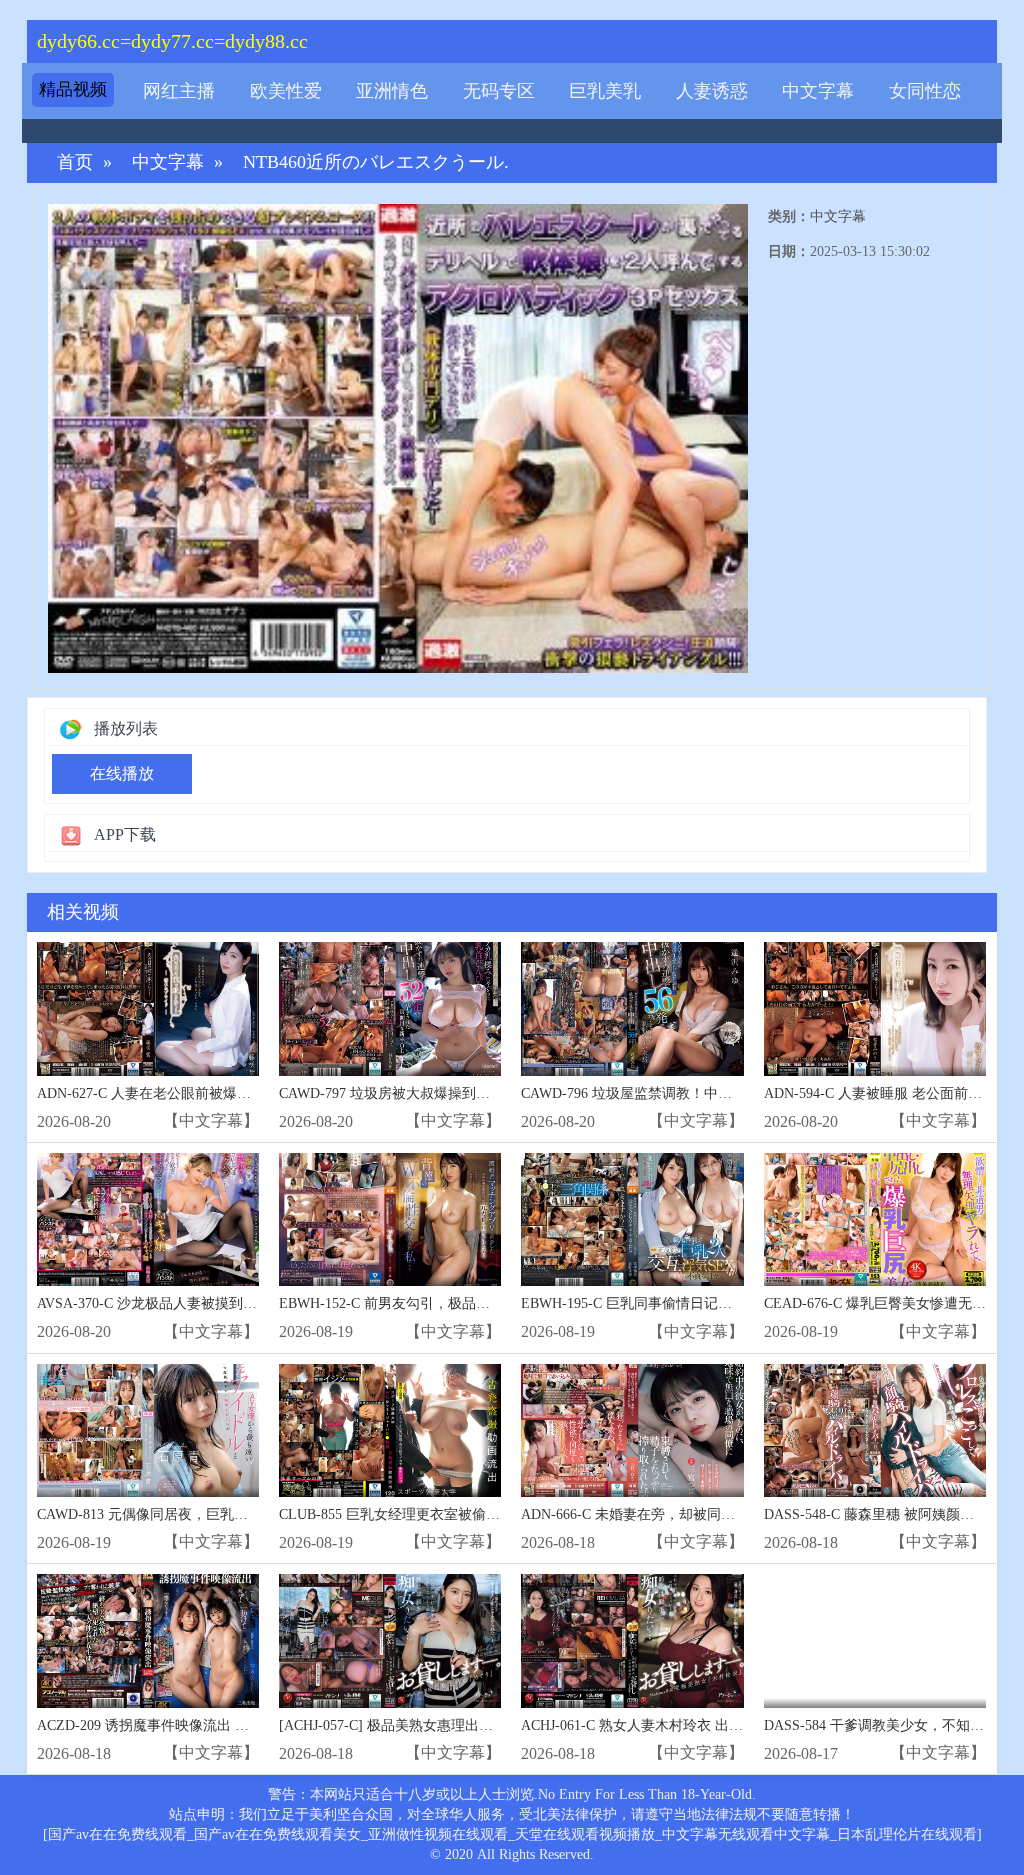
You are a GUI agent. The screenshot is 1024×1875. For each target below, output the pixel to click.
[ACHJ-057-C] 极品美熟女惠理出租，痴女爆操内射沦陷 (449, 1725)
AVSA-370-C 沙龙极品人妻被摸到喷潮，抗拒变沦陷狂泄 (210, 1303)
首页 (75, 162)
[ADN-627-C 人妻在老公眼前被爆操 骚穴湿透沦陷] (148, 1008)
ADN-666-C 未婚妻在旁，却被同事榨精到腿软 (663, 1514)
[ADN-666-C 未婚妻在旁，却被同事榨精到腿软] (632, 1430)
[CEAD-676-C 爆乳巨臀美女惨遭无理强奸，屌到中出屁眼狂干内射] (875, 1219)
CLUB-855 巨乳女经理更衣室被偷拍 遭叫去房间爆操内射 (454, 1514)
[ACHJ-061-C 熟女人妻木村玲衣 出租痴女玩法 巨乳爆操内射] (632, 1640)
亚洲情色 (392, 91)
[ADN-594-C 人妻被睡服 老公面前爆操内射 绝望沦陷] (875, 1008)
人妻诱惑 (712, 91)
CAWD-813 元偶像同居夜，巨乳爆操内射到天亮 (184, 1514)
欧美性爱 (286, 91)
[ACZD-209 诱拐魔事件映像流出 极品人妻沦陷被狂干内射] (148, 1640)
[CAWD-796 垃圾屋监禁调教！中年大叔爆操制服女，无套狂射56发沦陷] (632, 1008)
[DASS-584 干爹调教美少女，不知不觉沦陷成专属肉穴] (875, 1640)
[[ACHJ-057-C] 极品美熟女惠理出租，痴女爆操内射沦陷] (390, 1640)
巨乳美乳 (605, 91)
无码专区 (499, 91)
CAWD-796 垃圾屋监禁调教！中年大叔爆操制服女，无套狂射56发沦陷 (738, 1093)
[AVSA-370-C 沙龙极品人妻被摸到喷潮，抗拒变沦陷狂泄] (148, 1219)
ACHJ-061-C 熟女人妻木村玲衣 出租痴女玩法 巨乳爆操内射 (704, 1725)
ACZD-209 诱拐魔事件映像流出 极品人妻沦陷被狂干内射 (213, 1725)
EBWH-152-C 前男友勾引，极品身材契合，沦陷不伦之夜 (454, 1303)
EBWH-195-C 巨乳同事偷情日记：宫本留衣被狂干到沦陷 (696, 1303)
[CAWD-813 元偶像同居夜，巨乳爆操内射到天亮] (148, 1430)
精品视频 (73, 89)
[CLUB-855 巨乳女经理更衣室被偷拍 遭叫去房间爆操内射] (390, 1430)
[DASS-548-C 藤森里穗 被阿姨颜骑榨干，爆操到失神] (875, 1430)
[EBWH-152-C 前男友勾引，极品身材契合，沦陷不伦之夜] (390, 1219)
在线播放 (122, 773)
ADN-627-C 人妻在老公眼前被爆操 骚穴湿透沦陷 (188, 1093)
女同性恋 (925, 91)
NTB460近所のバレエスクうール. (376, 162)
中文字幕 (818, 91)
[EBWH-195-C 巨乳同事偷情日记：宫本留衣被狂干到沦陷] (632, 1219)
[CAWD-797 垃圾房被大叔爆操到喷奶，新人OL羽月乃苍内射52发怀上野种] (390, 1008)
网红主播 (179, 91)
